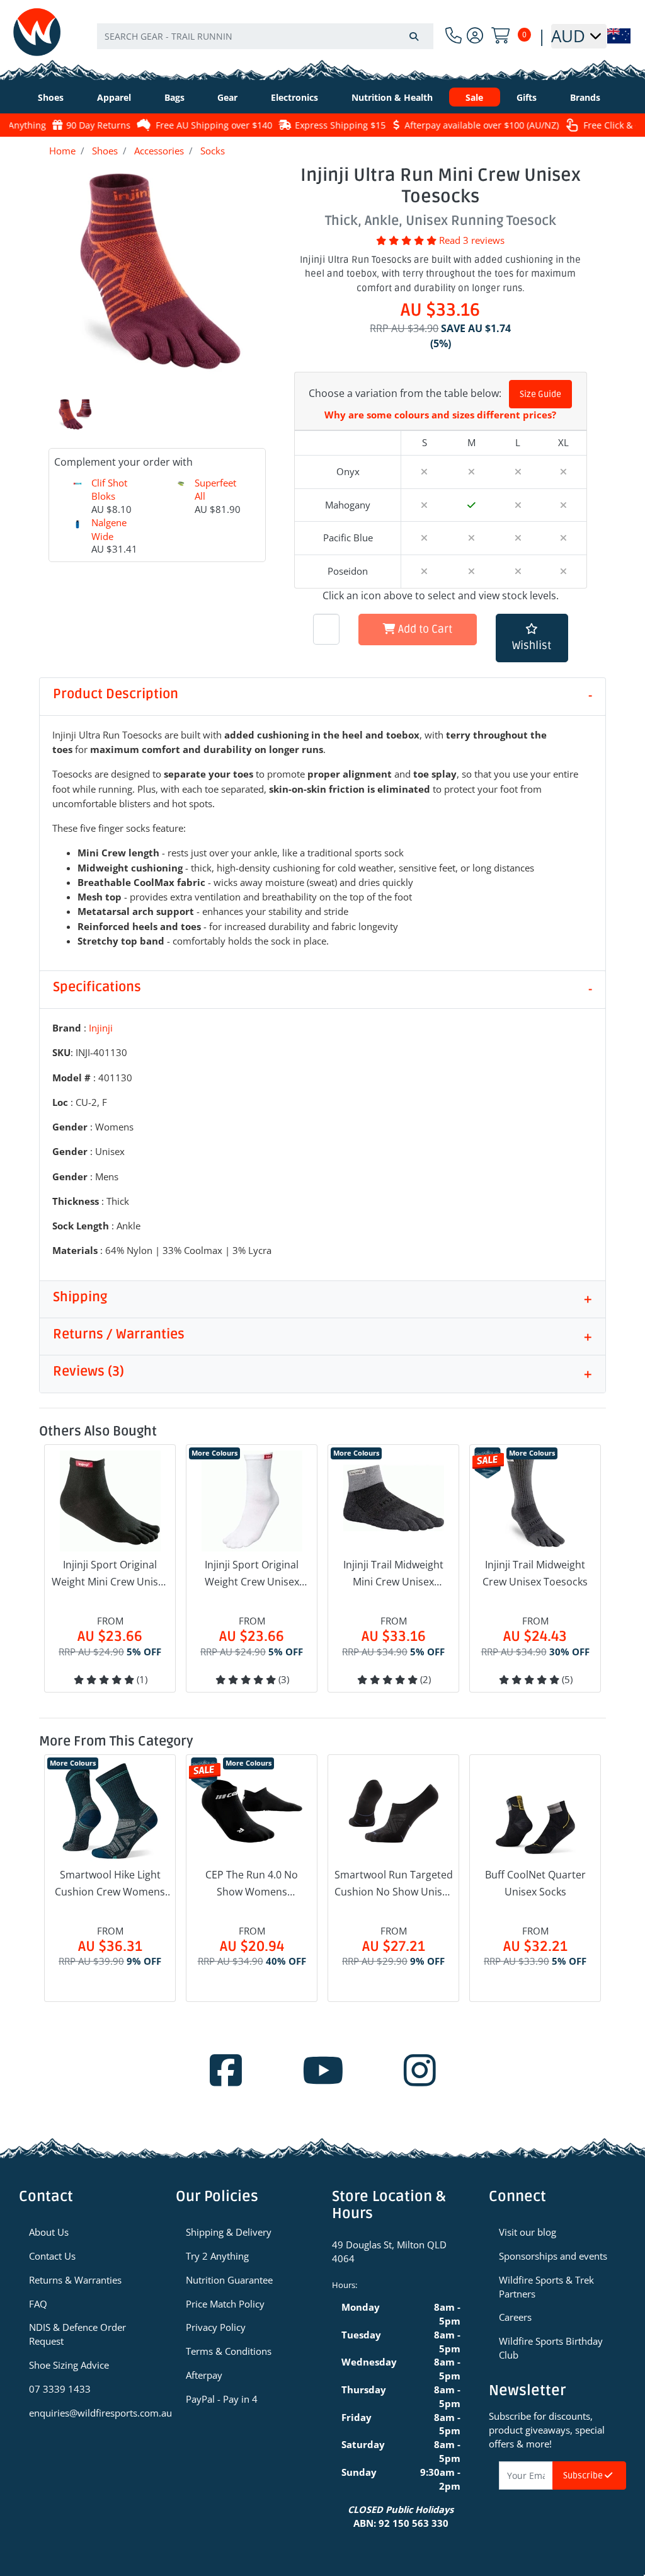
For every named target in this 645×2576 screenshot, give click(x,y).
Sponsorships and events (553, 2256)
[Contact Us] (454, 36)
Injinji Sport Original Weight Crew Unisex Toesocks (252, 1574)
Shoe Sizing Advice (69, 2365)
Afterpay (204, 2375)
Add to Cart (424, 629)
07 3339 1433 (60, 2389)
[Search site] (414, 36)
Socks (213, 151)
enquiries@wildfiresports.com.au (93, 2413)
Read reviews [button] (472, 240)
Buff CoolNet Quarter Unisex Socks (535, 1883)
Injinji (101, 1028)
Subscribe (584, 2475)
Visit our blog (528, 2232)
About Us (49, 2232)
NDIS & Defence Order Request (77, 2334)
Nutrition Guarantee (229, 2280)
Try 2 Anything (217, 2256)
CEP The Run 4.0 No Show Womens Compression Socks (252, 1884)
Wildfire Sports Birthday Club (551, 2348)
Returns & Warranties (75, 2280)
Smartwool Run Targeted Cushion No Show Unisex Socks (394, 1884)
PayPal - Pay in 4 (222, 2399)
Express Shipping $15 (331, 125)
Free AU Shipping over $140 (204, 125)
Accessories (159, 151)
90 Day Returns (89, 125)
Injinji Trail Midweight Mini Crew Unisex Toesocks (393, 1574)
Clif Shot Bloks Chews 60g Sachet (109, 510)
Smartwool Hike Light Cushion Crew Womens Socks (110, 1884)
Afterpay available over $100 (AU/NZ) (472, 125)
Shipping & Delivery (229, 2232)
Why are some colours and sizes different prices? (440, 415)
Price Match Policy (225, 2304)
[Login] (475, 36)
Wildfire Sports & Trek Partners (546, 2287)
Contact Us (52, 2256)
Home (62, 151)
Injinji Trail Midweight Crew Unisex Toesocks (535, 1573)
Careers (515, 2317)
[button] (532, 638)
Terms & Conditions (229, 2351)
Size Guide (540, 394)
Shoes (105, 151)
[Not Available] (563, 505)
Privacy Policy (216, 2327)
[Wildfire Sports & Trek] (37, 32)
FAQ (38, 2304)
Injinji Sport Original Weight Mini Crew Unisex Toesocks (110, 1574)
